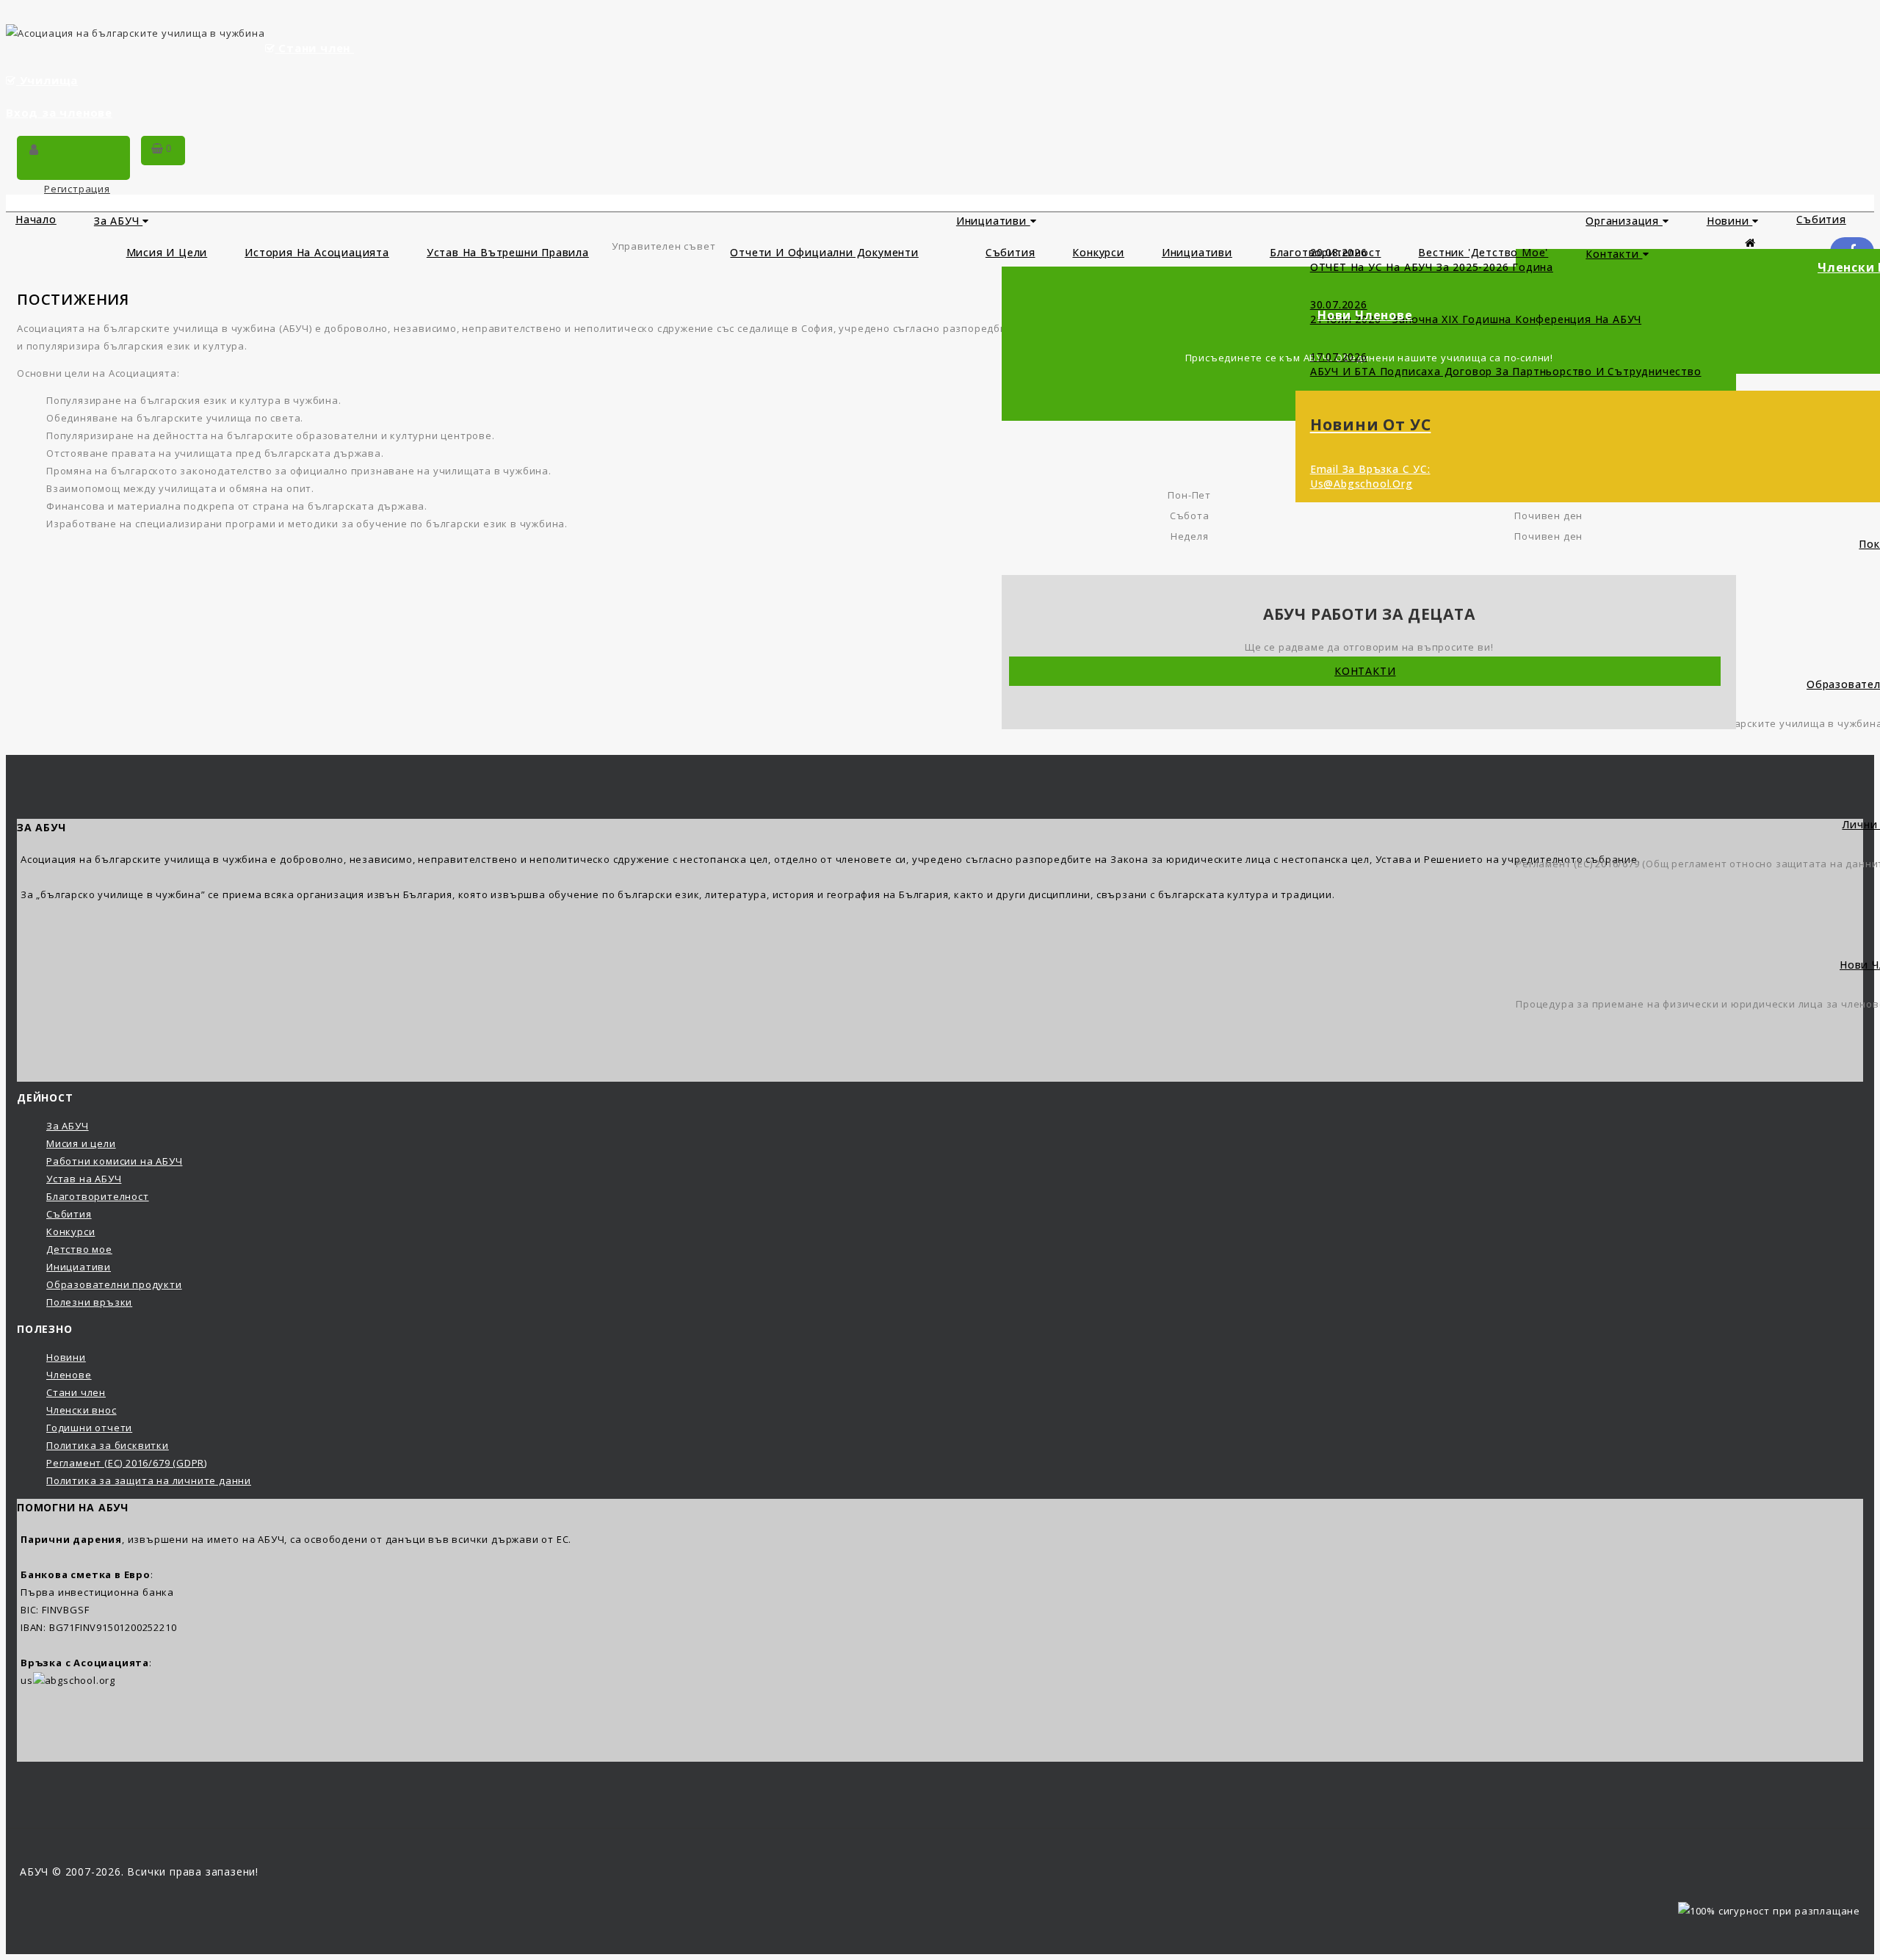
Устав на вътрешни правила (508, 252)
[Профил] (34, 151)
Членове (69, 1375)
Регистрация (77, 189)
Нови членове (1365, 315)
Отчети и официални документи (824, 252)
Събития (1010, 252)
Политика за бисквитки (108, 1445)
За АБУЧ (118, 221)
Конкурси (1098, 252)
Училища (49, 80)
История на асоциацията (317, 252)
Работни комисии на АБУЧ (114, 1161)
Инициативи (993, 221)
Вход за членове (59, 112)
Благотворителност (98, 1196)
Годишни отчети (89, 1428)
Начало (36, 219)
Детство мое (79, 1249)
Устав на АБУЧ (84, 1179)
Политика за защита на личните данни (149, 1480)
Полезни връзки (89, 1302)
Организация (1624, 221)
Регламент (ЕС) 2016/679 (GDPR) (127, 1463)
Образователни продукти (114, 1284)
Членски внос (82, 1410)
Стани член (314, 48)
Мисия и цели (167, 252)
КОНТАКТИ (1365, 671)
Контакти (1614, 254)
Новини (1730, 221)
